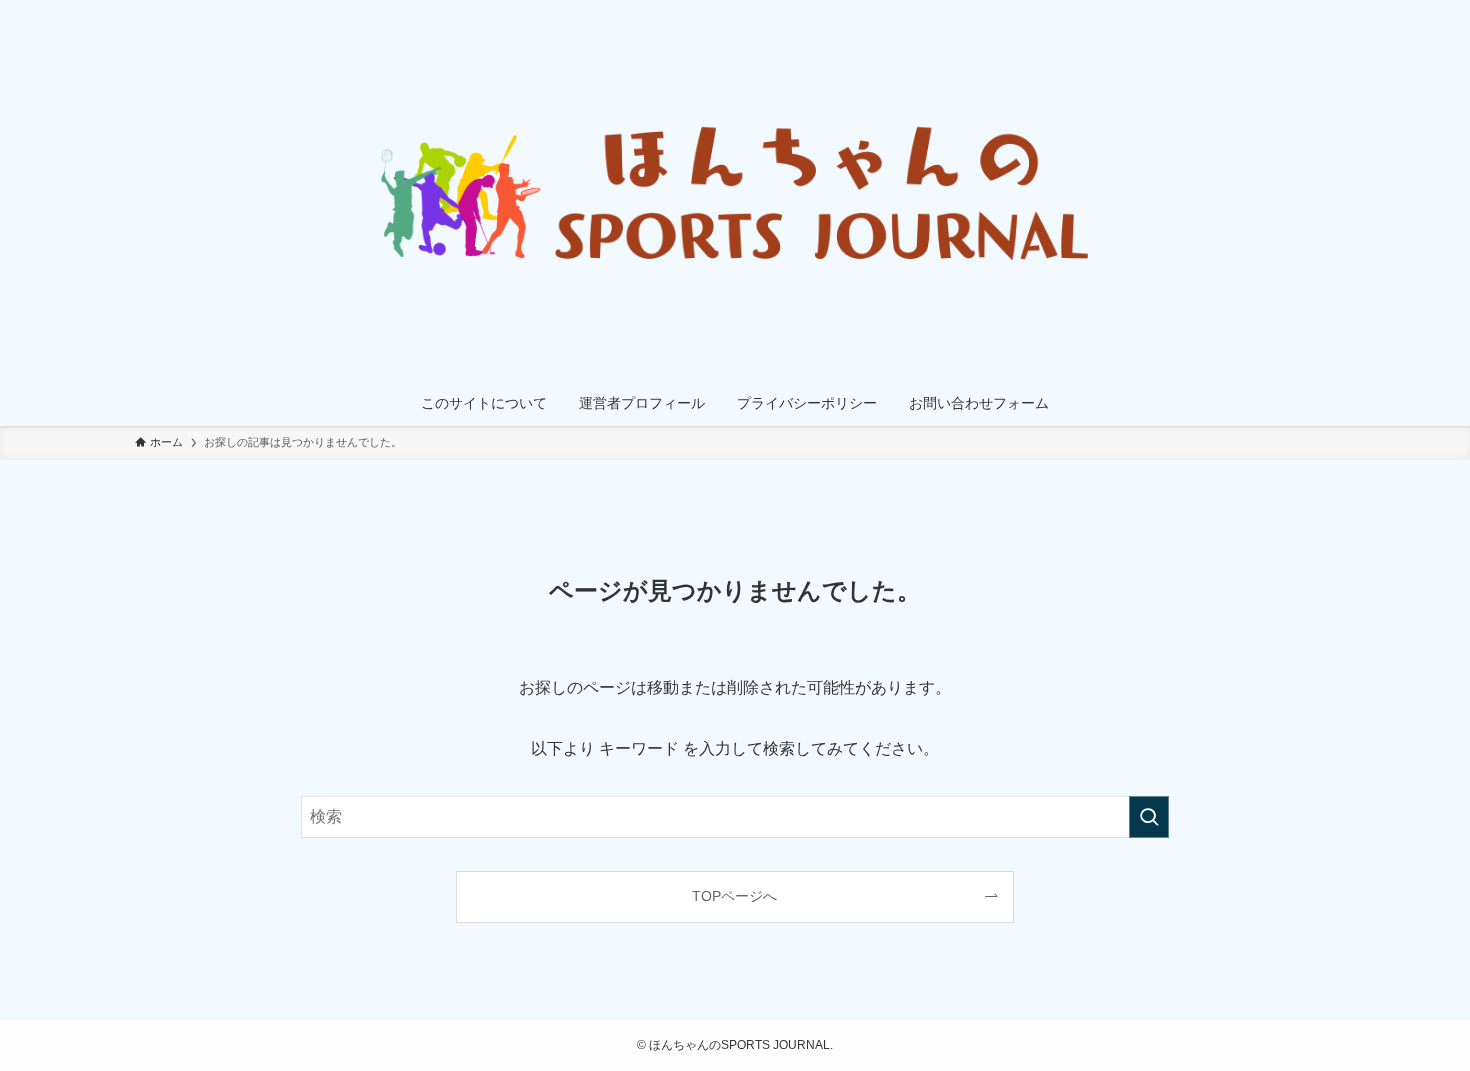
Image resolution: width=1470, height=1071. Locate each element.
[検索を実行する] (1149, 817)
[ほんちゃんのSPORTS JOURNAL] (735, 194)
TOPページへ (734, 896)
